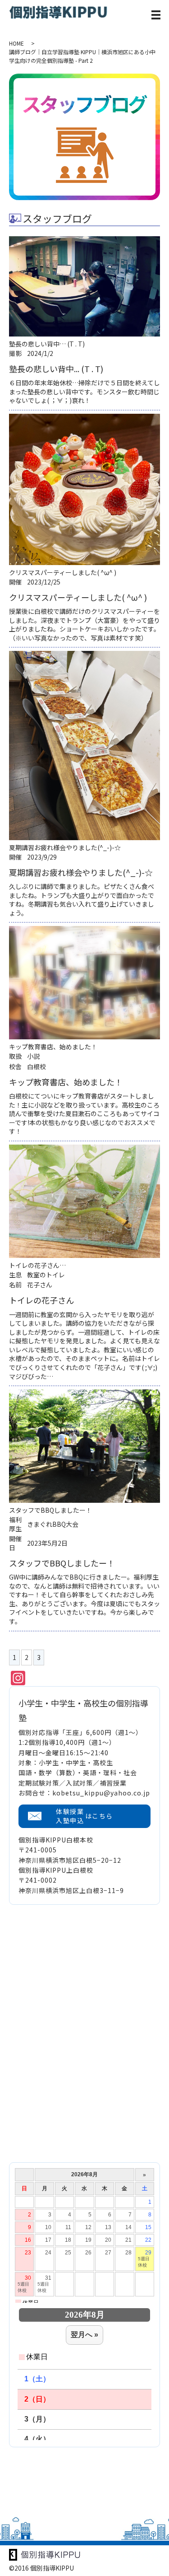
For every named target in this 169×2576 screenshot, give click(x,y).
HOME (16, 43)
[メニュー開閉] (156, 15)
